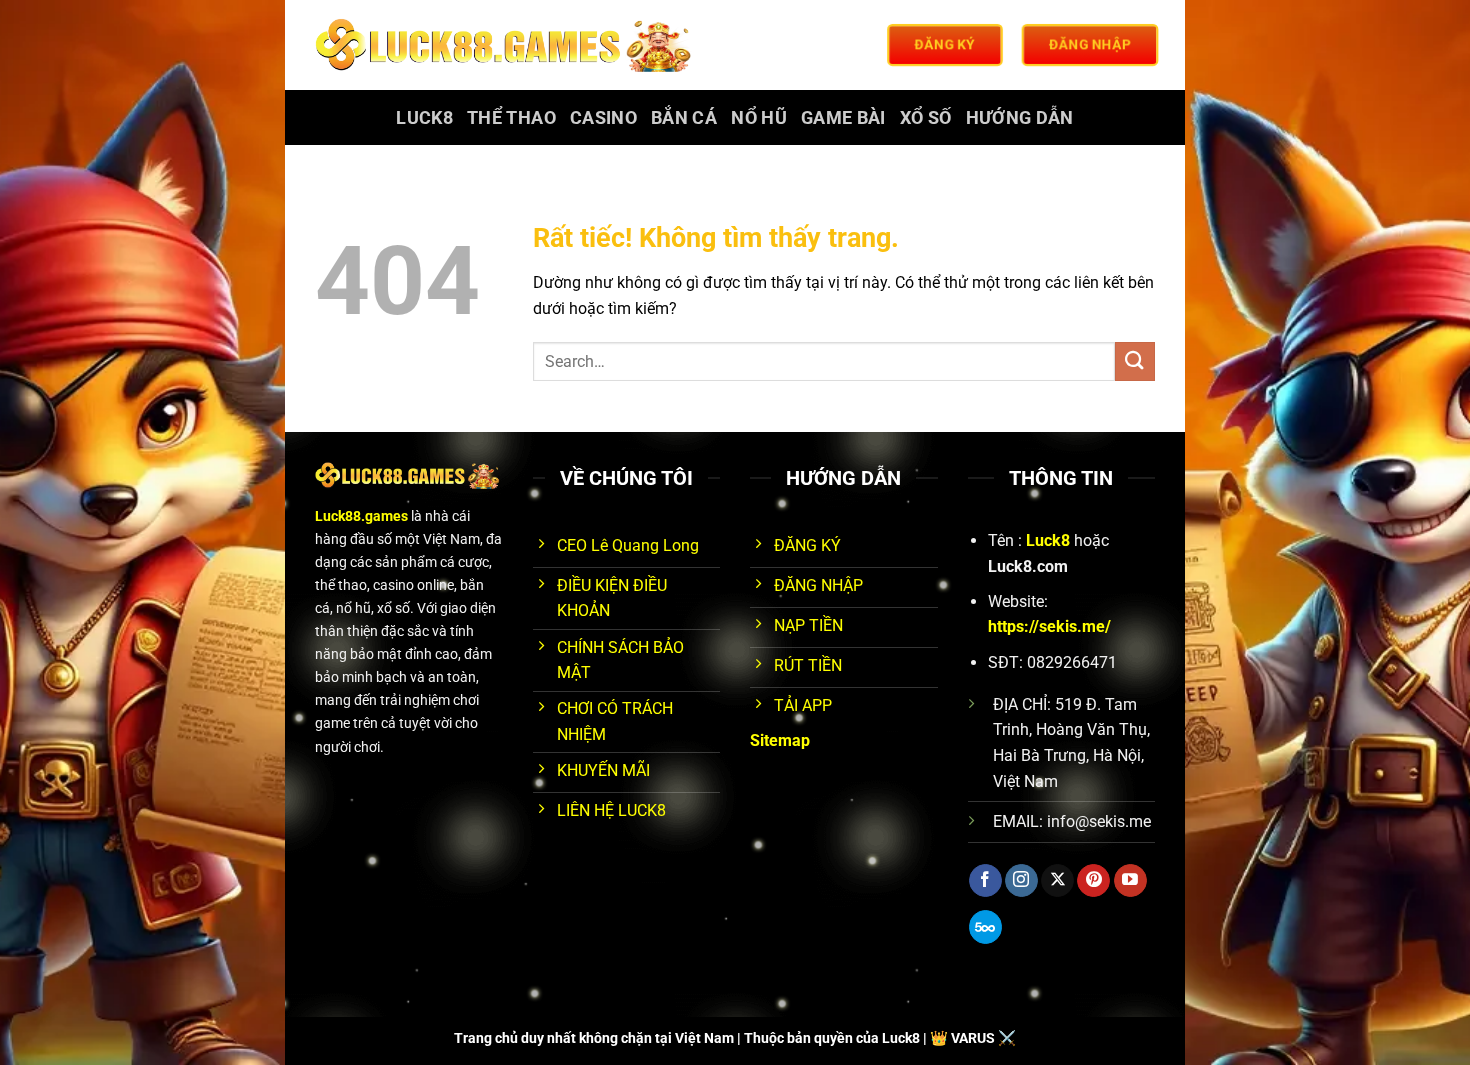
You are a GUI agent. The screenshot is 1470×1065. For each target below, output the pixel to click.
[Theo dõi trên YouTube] (1130, 881)
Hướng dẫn (1020, 118)
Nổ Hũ (759, 118)
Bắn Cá (684, 118)
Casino (603, 118)
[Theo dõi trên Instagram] (1021, 881)
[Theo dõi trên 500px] (985, 927)
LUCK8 (424, 118)
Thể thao (511, 118)
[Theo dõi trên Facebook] (985, 881)
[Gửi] (1135, 361)
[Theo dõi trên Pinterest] (1093, 881)
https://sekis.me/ (1049, 626)
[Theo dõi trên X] (1057, 881)
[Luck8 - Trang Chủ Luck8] (506, 45)
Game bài (843, 118)
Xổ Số (926, 118)
